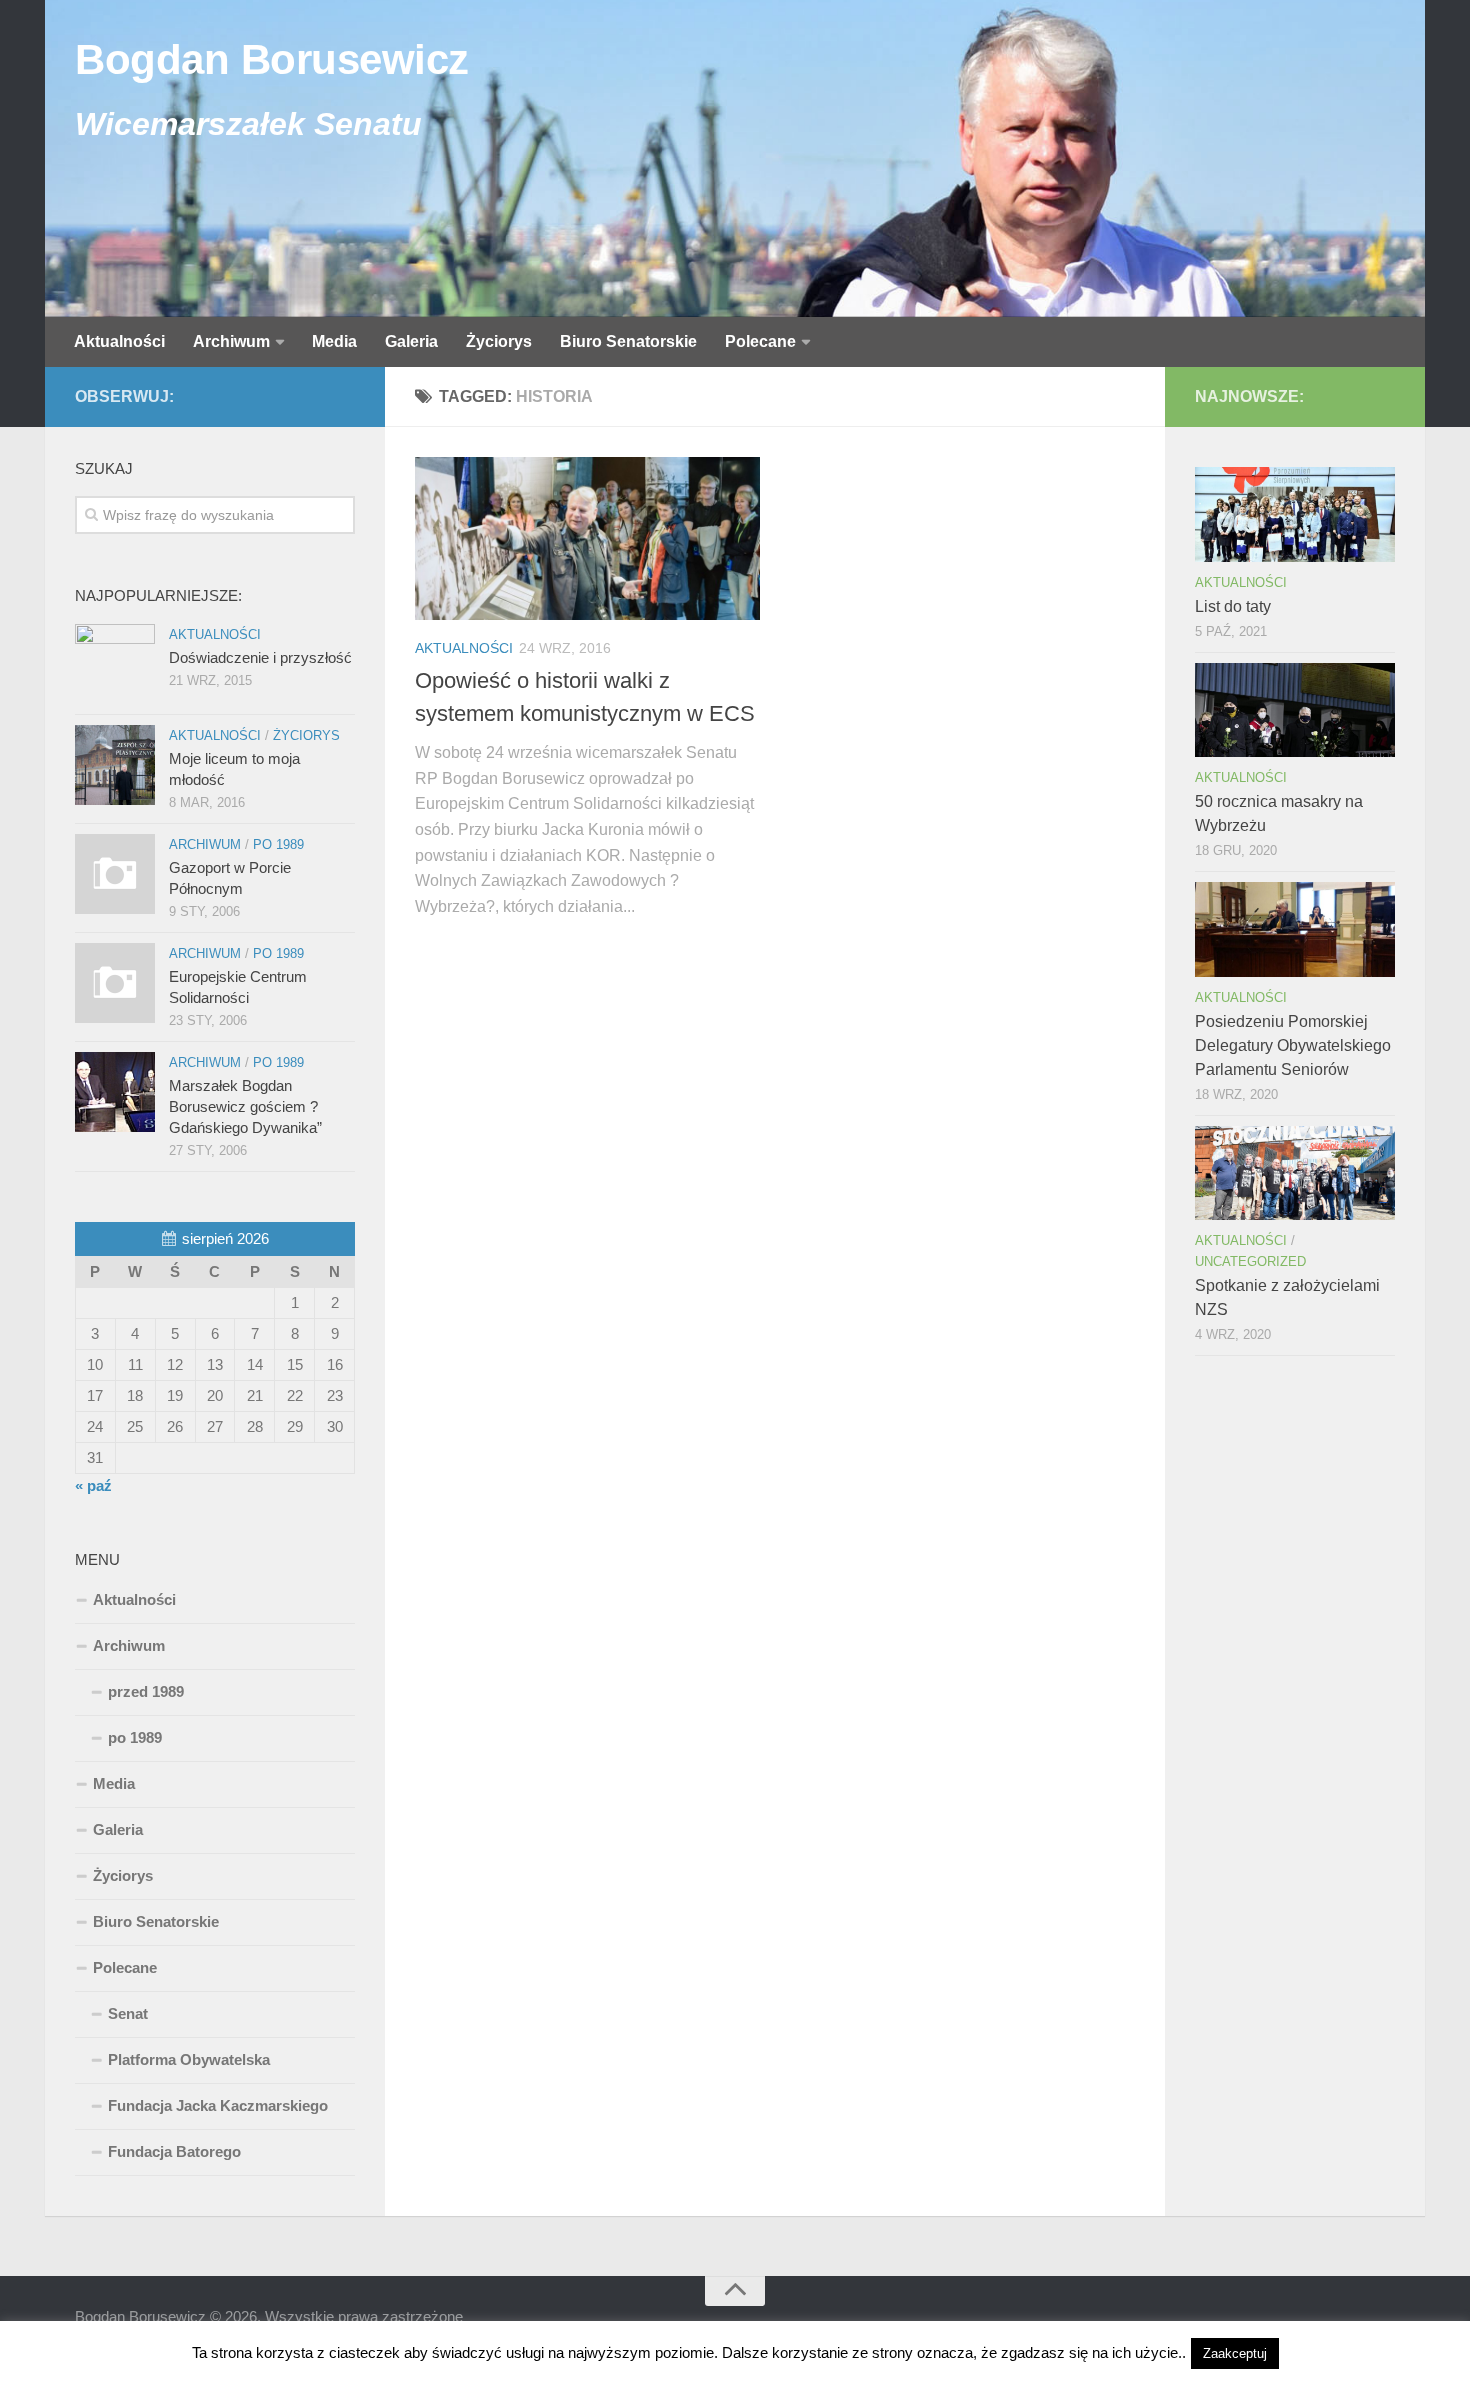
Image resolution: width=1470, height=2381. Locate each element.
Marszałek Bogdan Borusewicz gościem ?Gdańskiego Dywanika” (245, 1106)
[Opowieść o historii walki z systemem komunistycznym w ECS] (587, 538)
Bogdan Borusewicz (272, 59)
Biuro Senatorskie (628, 341)
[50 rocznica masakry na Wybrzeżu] (1295, 710)
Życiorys (499, 341)
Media (334, 341)
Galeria (411, 341)
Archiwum (231, 341)
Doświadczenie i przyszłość (260, 657)
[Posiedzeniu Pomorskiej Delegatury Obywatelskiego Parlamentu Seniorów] (1295, 929)
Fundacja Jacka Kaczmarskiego (218, 2105)
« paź (93, 1485)
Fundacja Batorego (174, 2151)
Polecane (760, 341)
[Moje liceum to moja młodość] (115, 765)
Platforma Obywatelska (189, 2059)
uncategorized (1250, 1261)
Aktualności (119, 341)
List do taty (1233, 606)
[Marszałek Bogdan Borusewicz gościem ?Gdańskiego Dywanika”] (115, 1092)
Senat (128, 2013)
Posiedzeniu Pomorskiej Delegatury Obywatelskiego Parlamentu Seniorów (1293, 1045)
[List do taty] (1295, 514)
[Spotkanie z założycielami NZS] (1295, 1173)
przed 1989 (146, 1691)
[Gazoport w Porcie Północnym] (115, 874)
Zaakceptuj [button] (1235, 2353)
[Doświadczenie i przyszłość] (115, 664)
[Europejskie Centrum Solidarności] (115, 983)
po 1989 (278, 844)
